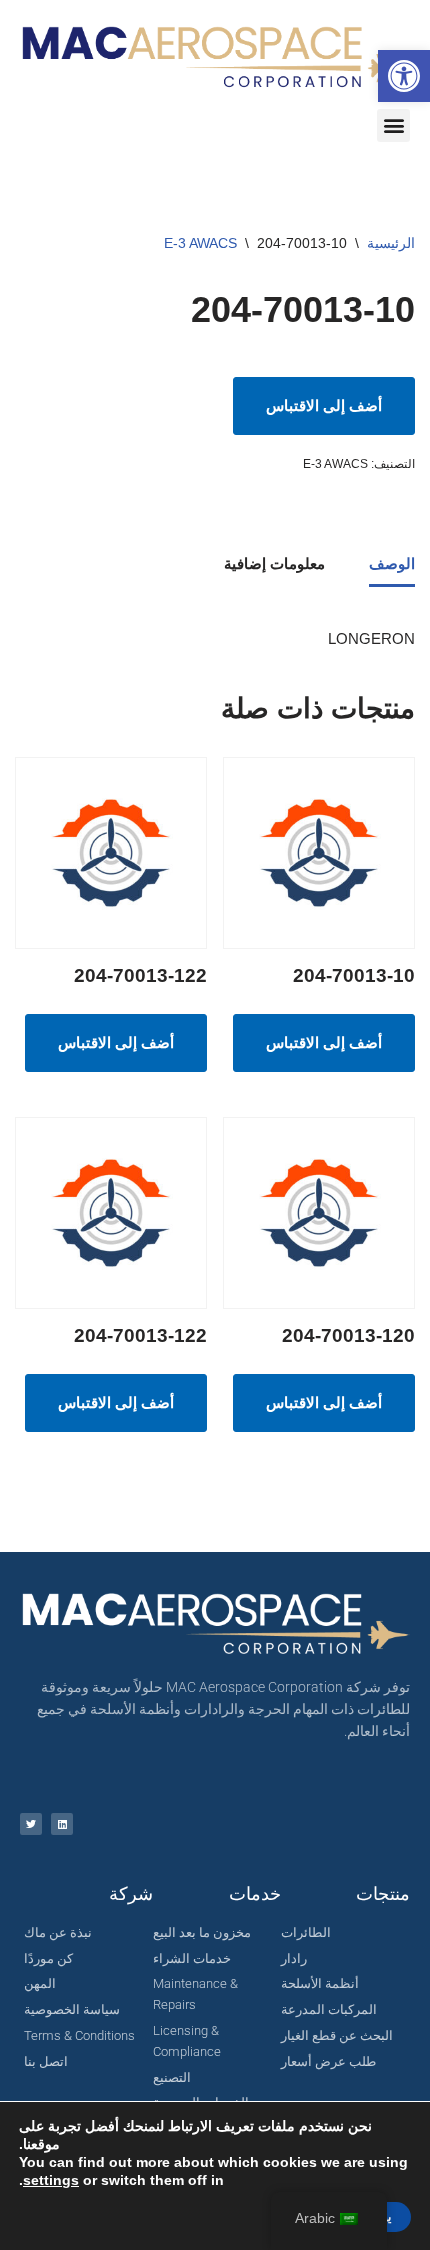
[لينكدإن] (62, 1824)
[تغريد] (31, 1824)
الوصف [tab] (392, 563)
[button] (404, 76)
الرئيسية (391, 243)
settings (51, 2180)
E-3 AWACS (200, 243)
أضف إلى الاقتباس (324, 405)
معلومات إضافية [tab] (274, 563)
